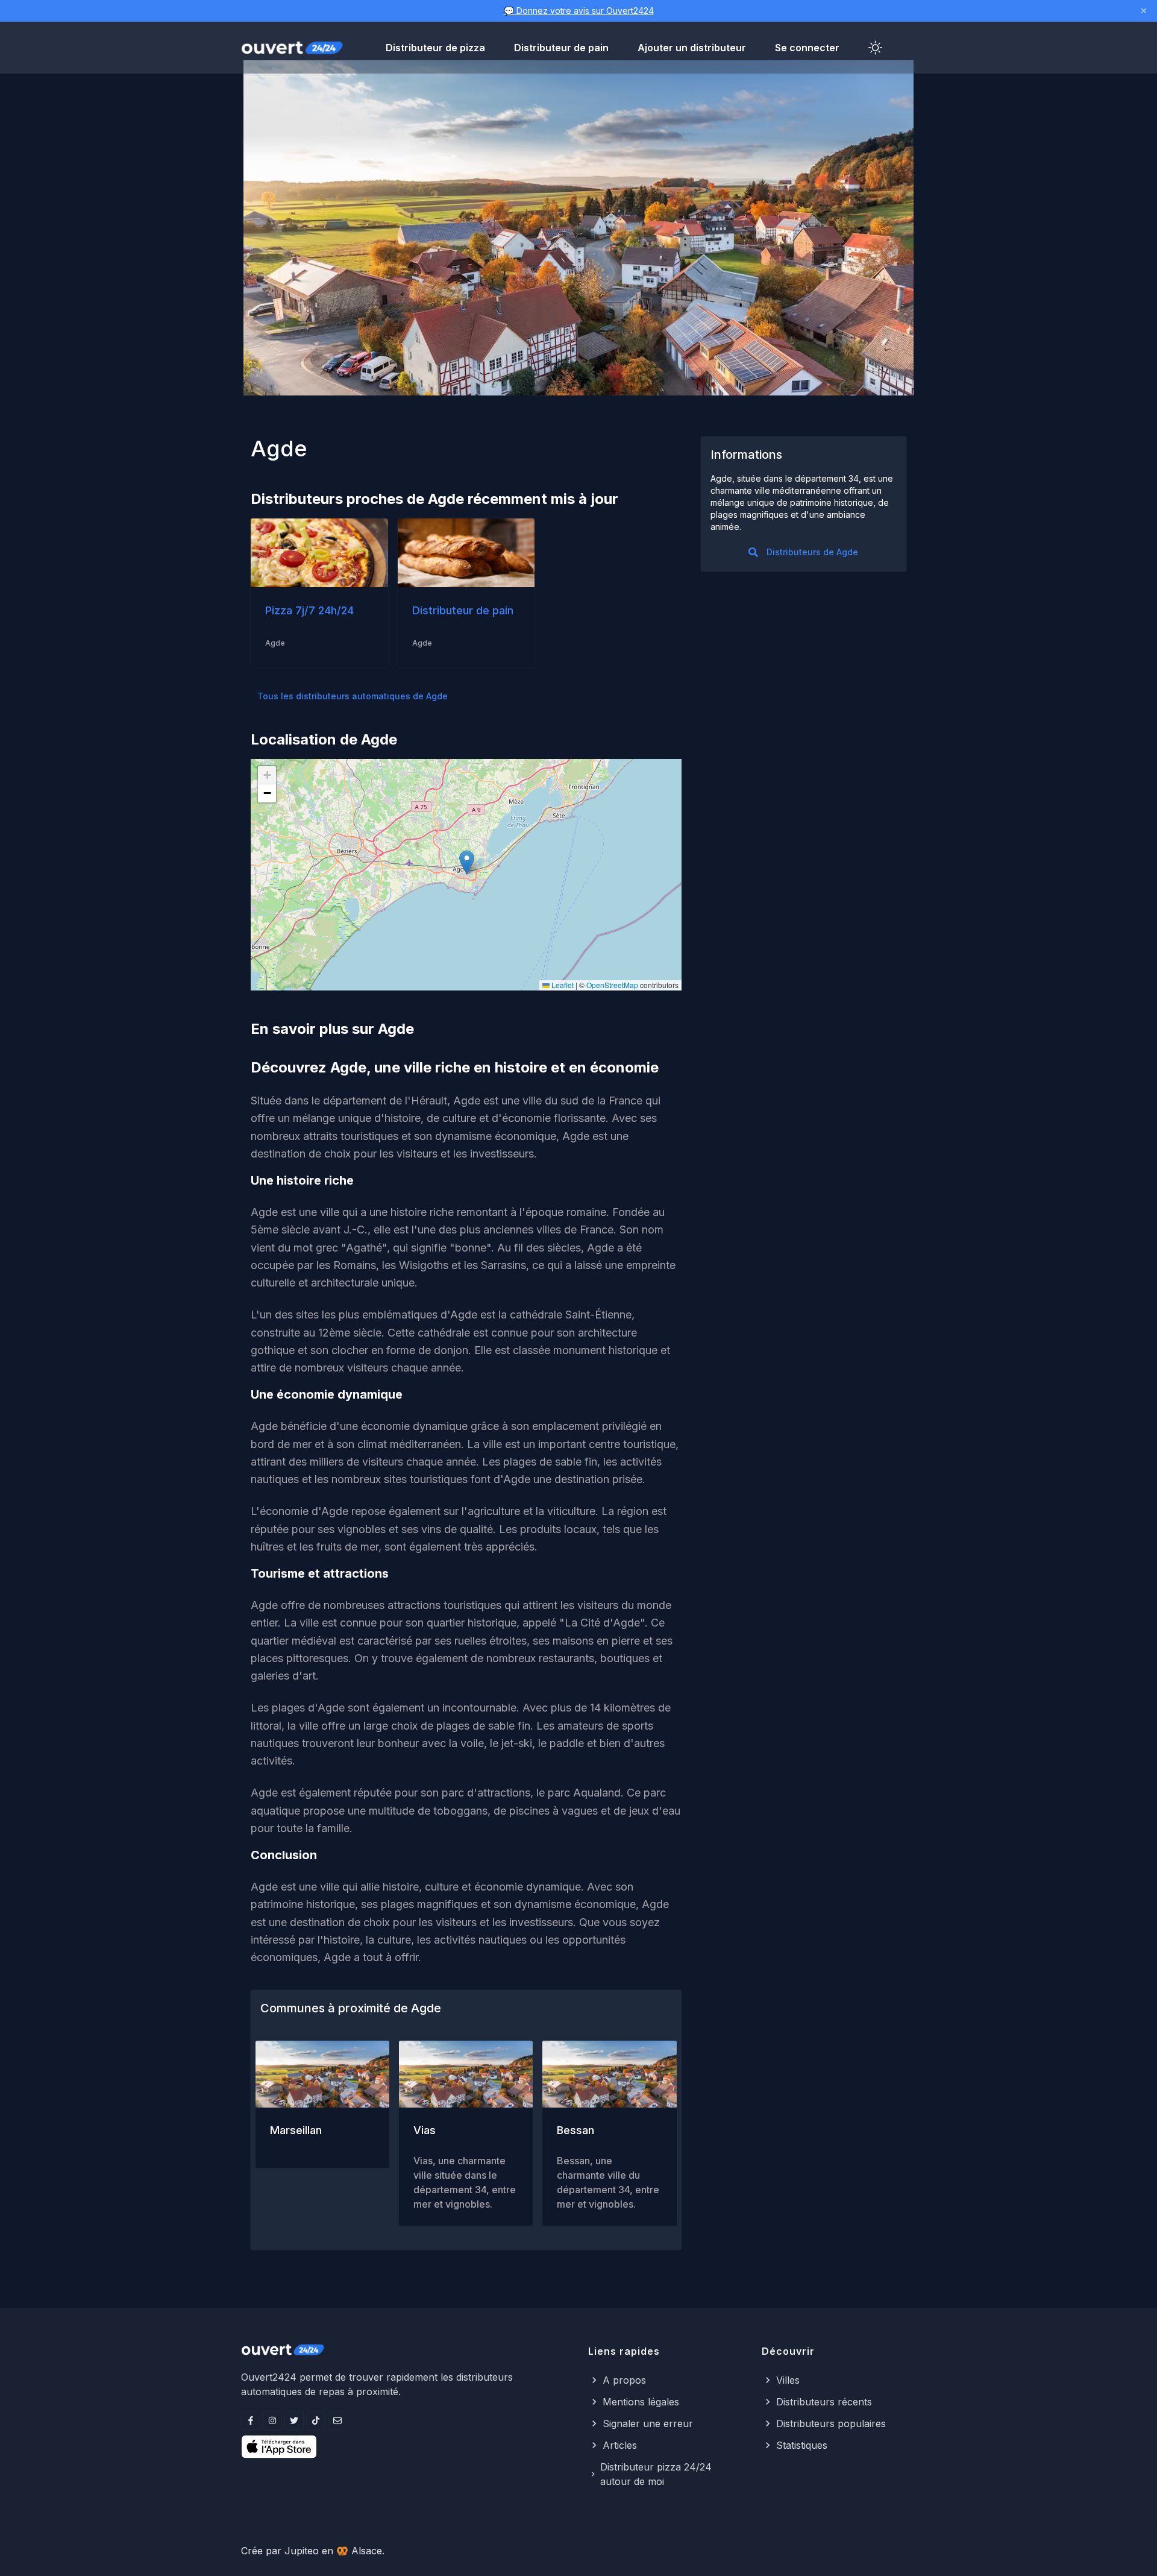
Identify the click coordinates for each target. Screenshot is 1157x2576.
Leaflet (562, 985)
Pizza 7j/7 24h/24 (309, 610)
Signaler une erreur (648, 2423)
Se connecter (807, 48)
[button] (467, 862)
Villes (788, 2380)
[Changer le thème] (876, 48)
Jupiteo (302, 2551)
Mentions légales (641, 2402)
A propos (624, 2380)
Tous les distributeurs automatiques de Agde (353, 696)
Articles (620, 2445)
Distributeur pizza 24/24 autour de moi (656, 2474)
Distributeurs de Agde (812, 552)
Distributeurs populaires (831, 2423)
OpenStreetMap (612, 985)
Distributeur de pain (561, 48)
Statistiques (802, 2445)
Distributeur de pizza (435, 48)
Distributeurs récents (824, 2402)
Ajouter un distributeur (692, 48)
